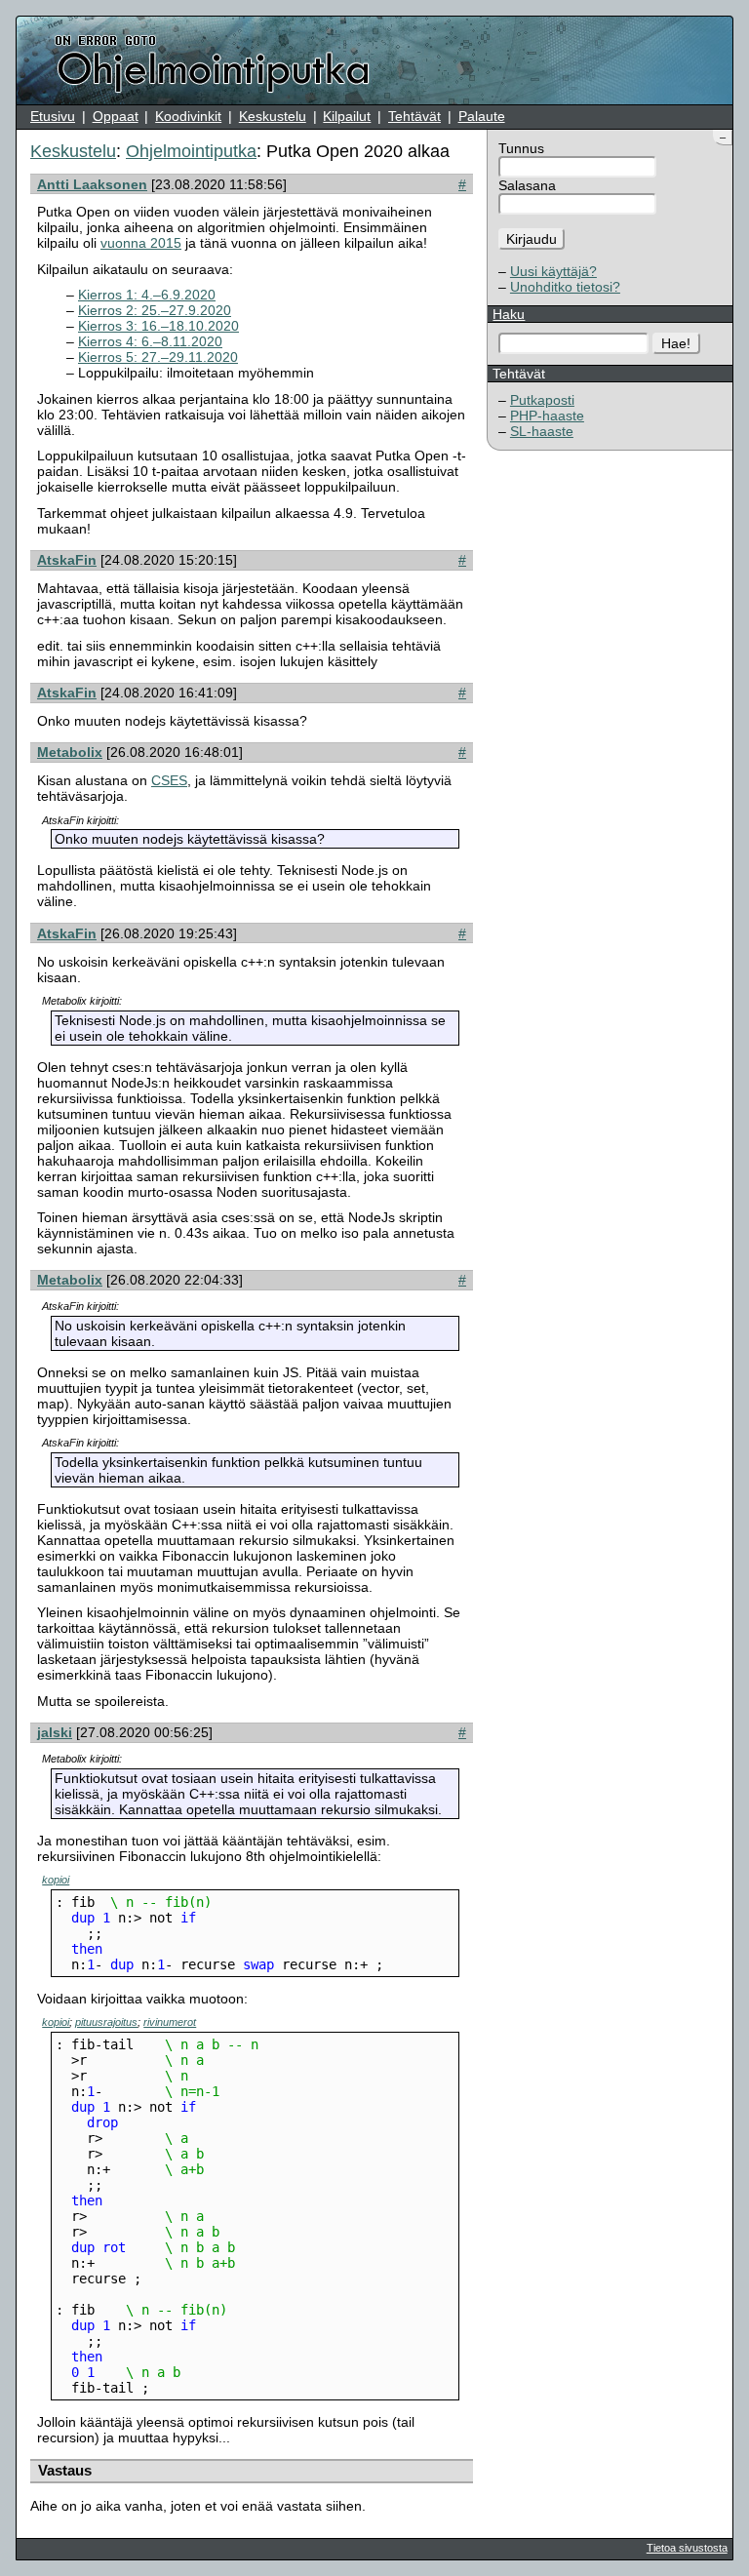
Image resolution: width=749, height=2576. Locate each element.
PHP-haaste (547, 416)
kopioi (56, 1880)
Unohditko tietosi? (565, 287)
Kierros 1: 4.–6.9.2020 (147, 295)
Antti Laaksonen (92, 184)
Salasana (527, 185)
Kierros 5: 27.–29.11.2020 (158, 357)
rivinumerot (170, 2022)
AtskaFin (67, 560)
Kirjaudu (532, 239)
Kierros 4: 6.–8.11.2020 (150, 341)
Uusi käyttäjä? (553, 271)
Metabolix (70, 752)
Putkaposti (542, 400)
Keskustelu (273, 116)
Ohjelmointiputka (191, 151)
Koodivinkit (188, 116)
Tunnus (521, 148)
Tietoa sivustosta (687, 2548)
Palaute (482, 116)
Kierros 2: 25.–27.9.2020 (155, 310)
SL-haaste (542, 431)
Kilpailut (347, 116)
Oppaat (116, 116)
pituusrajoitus (106, 2022)
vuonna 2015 (141, 243)
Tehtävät (414, 116)
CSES (169, 780)
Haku (509, 314)
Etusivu (53, 116)
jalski (55, 1732)
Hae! (676, 343)
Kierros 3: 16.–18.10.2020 (158, 326)
